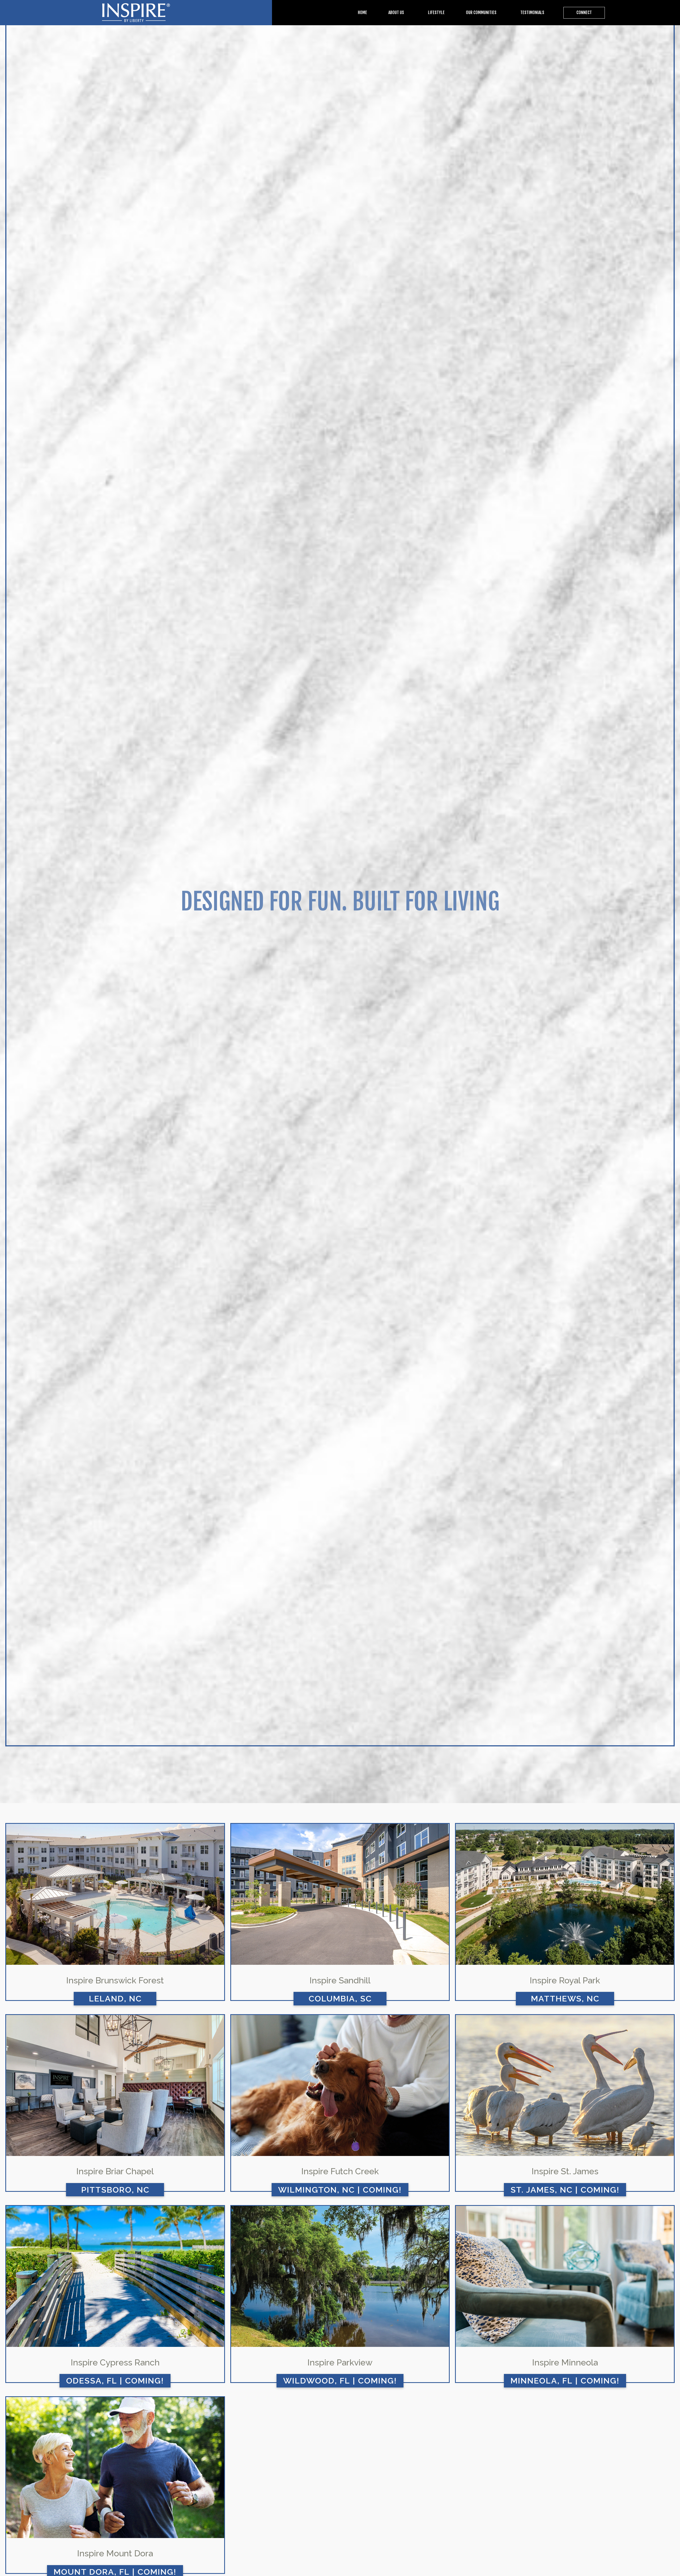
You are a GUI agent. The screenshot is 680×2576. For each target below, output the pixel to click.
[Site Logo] (136, 13)
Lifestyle (436, 12)
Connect (584, 12)
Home (362, 12)
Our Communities (481, 12)
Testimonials (532, 12)
